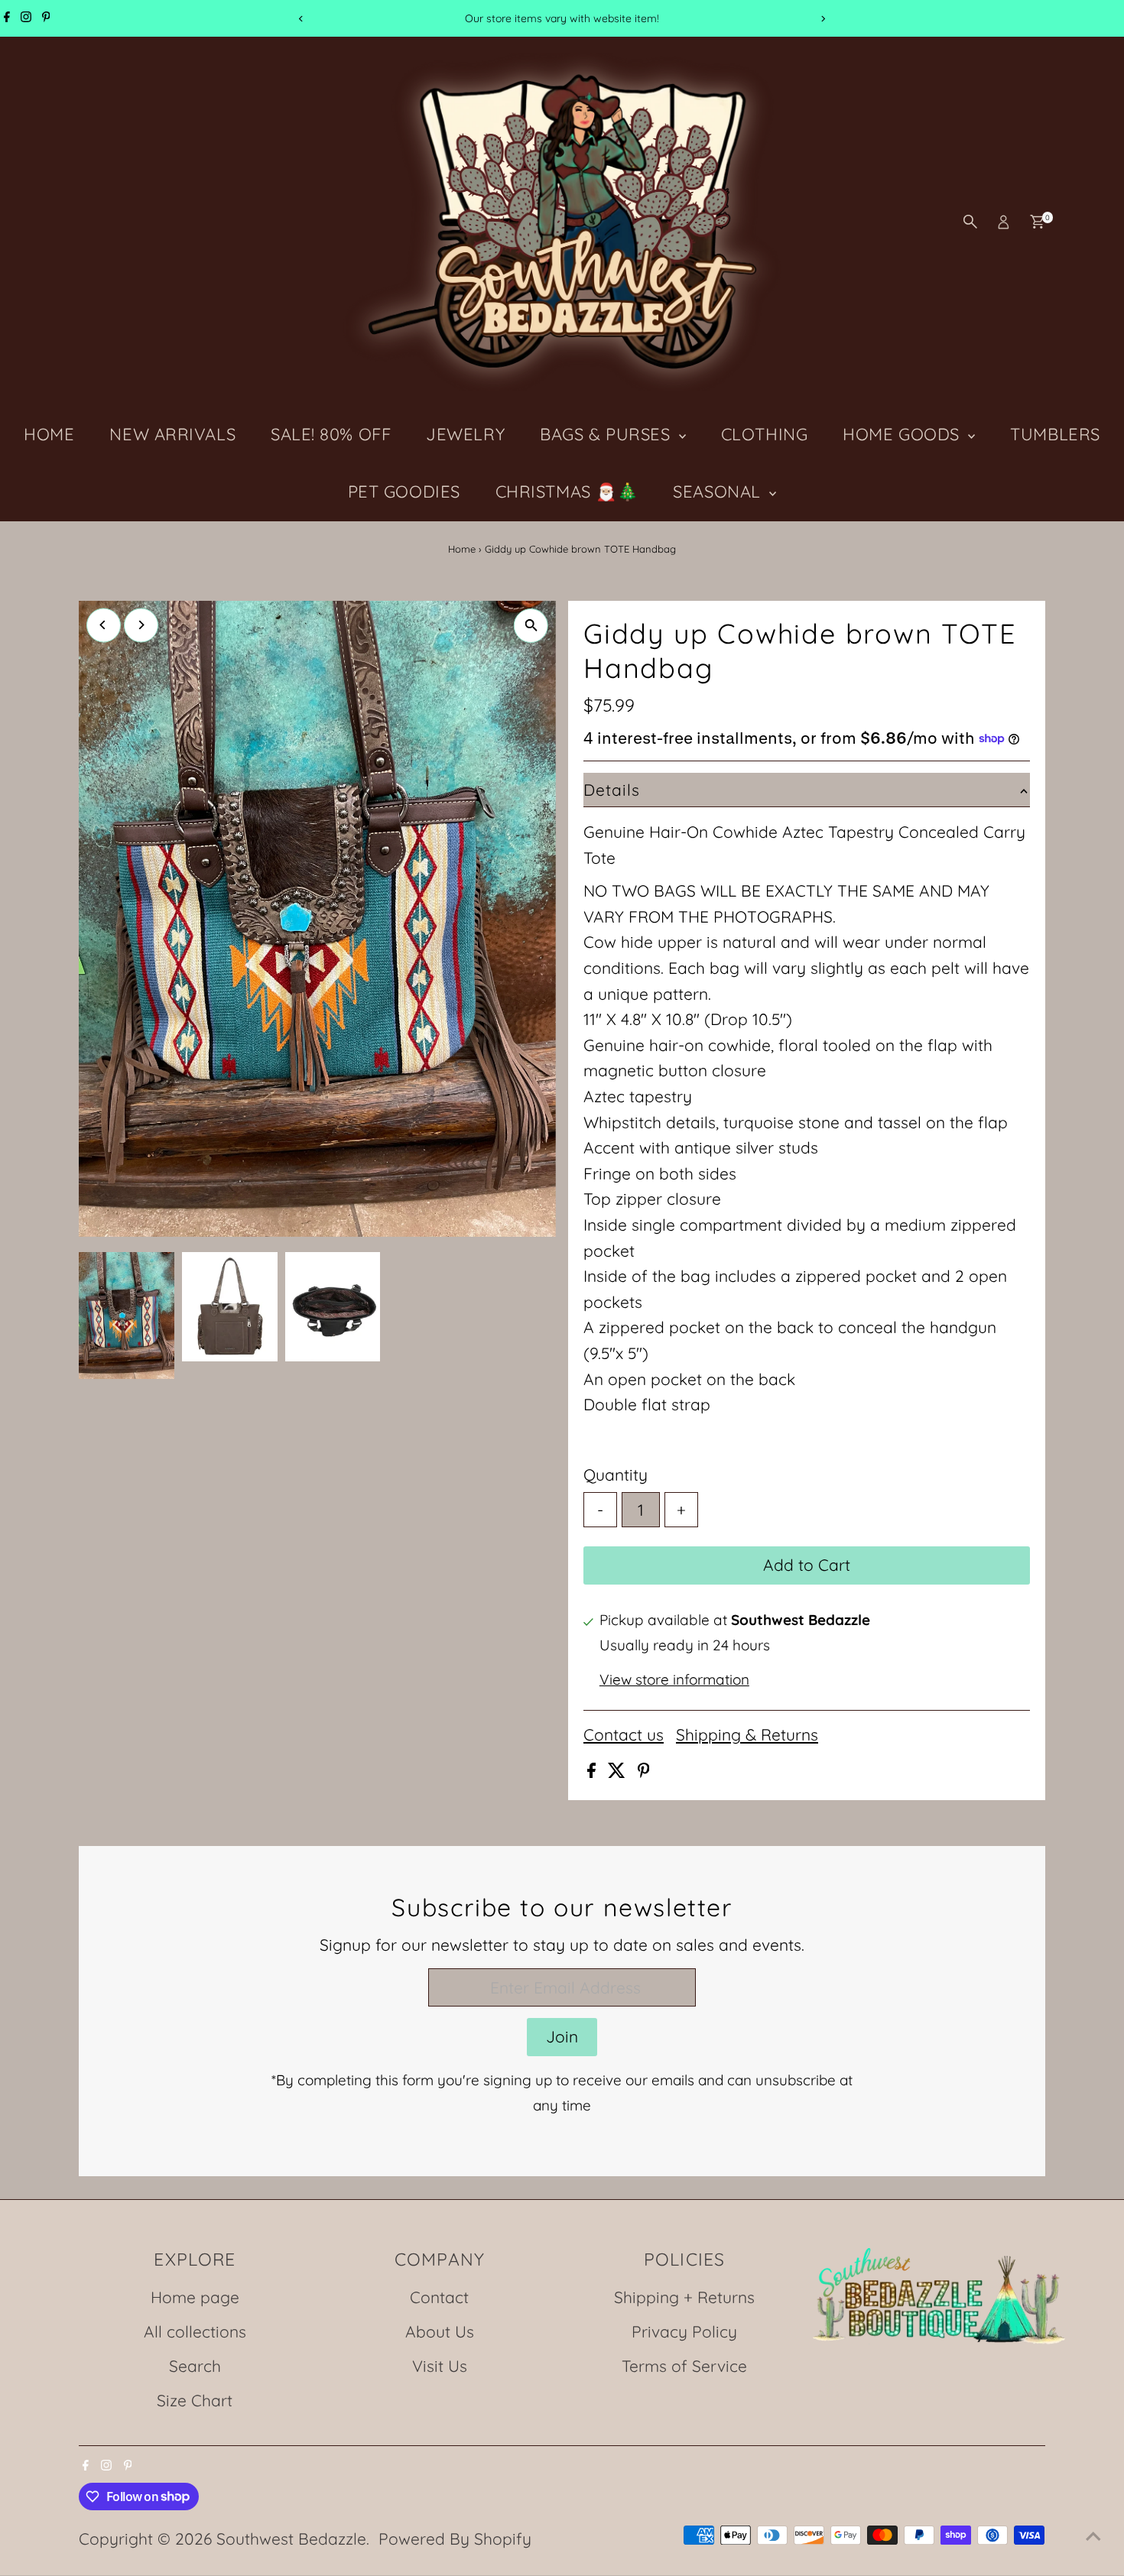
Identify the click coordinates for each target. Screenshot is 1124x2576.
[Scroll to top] (1093, 2534)
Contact (439, 2297)
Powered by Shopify (455, 2539)
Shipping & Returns (747, 1735)
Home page (195, 2297)
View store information (674, 1680)
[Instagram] (26, 18)
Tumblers (1055, 434)
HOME (49, 434)
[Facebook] (7, 18)
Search (195, 2366)
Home (462, 549)
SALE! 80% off (331, 434)
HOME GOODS (903, 434)
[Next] (823, 19)
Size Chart (195, 2400)
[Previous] (302, 19)
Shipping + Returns (684, 2297)
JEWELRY (465, 434)
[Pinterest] (46, 18)
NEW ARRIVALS (172, 434)
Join (562, 2036)
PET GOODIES (404, 492)
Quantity (616, 1475)
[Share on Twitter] (619, 1772)
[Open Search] (970, 222)
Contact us (624, 1735)
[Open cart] (1037, 222)
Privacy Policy (684, 2331)
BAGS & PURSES (607, 434)
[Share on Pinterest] (644, 1772)
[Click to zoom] (531, 626)
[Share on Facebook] (594, 1772)
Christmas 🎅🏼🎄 (567, 492)
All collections (195, 2331)
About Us (440, 2331)
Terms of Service (684, 2366)
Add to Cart (807, 1565)
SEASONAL (719, 492)
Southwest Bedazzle (291, 2539)
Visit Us (440, 2366)
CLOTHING (764, 434)
